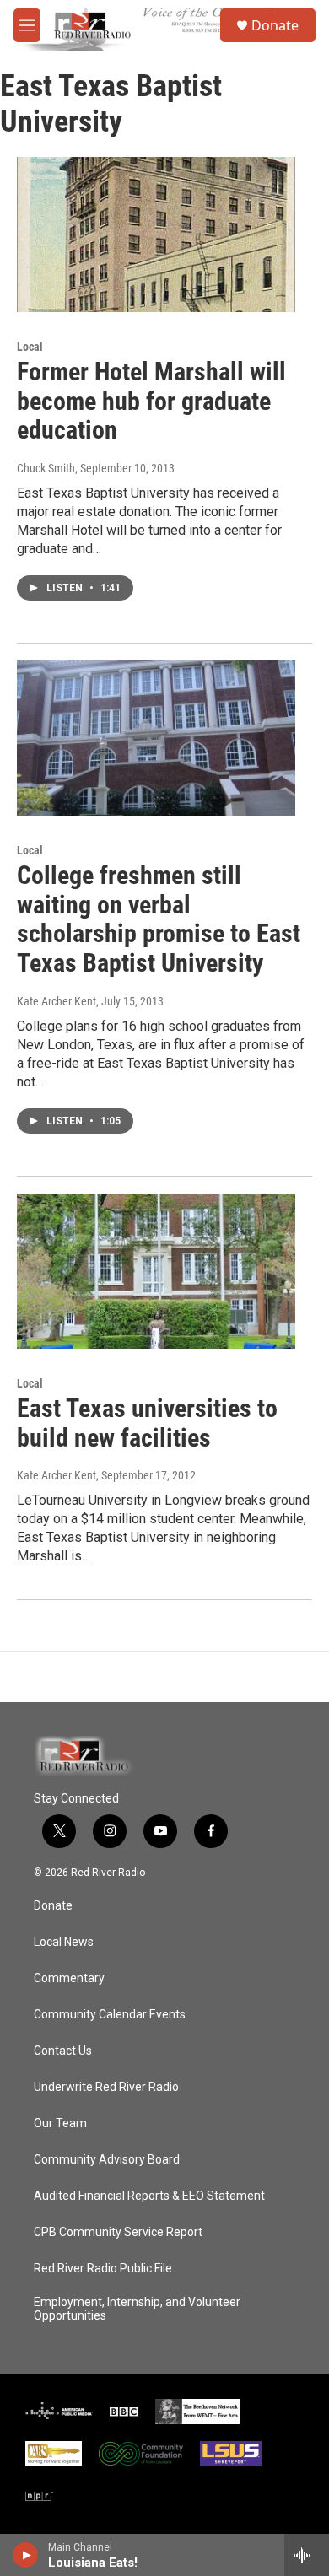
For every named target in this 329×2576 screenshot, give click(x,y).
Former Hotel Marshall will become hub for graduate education (151, 401)
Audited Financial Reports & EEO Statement (149, 2196)
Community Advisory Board (107, 2160)
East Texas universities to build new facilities (147, 1423)
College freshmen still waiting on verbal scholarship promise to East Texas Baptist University (159, 919)
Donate (275, 25)
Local (30, 347)
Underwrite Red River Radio (106, 2087)
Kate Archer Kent (57, 1001)
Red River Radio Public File (103, 2269)
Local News (64, 1942)
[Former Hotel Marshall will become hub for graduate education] (156, 234)
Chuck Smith (46, 468)
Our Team (60, 2123)
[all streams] (307, 2555)
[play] (26, 2555)
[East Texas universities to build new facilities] (156, 1271)
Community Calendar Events (110, 2015)
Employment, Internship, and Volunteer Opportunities (137, 2309)
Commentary (69, 1978)
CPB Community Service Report (118, 2232)
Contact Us (63, 2051)
